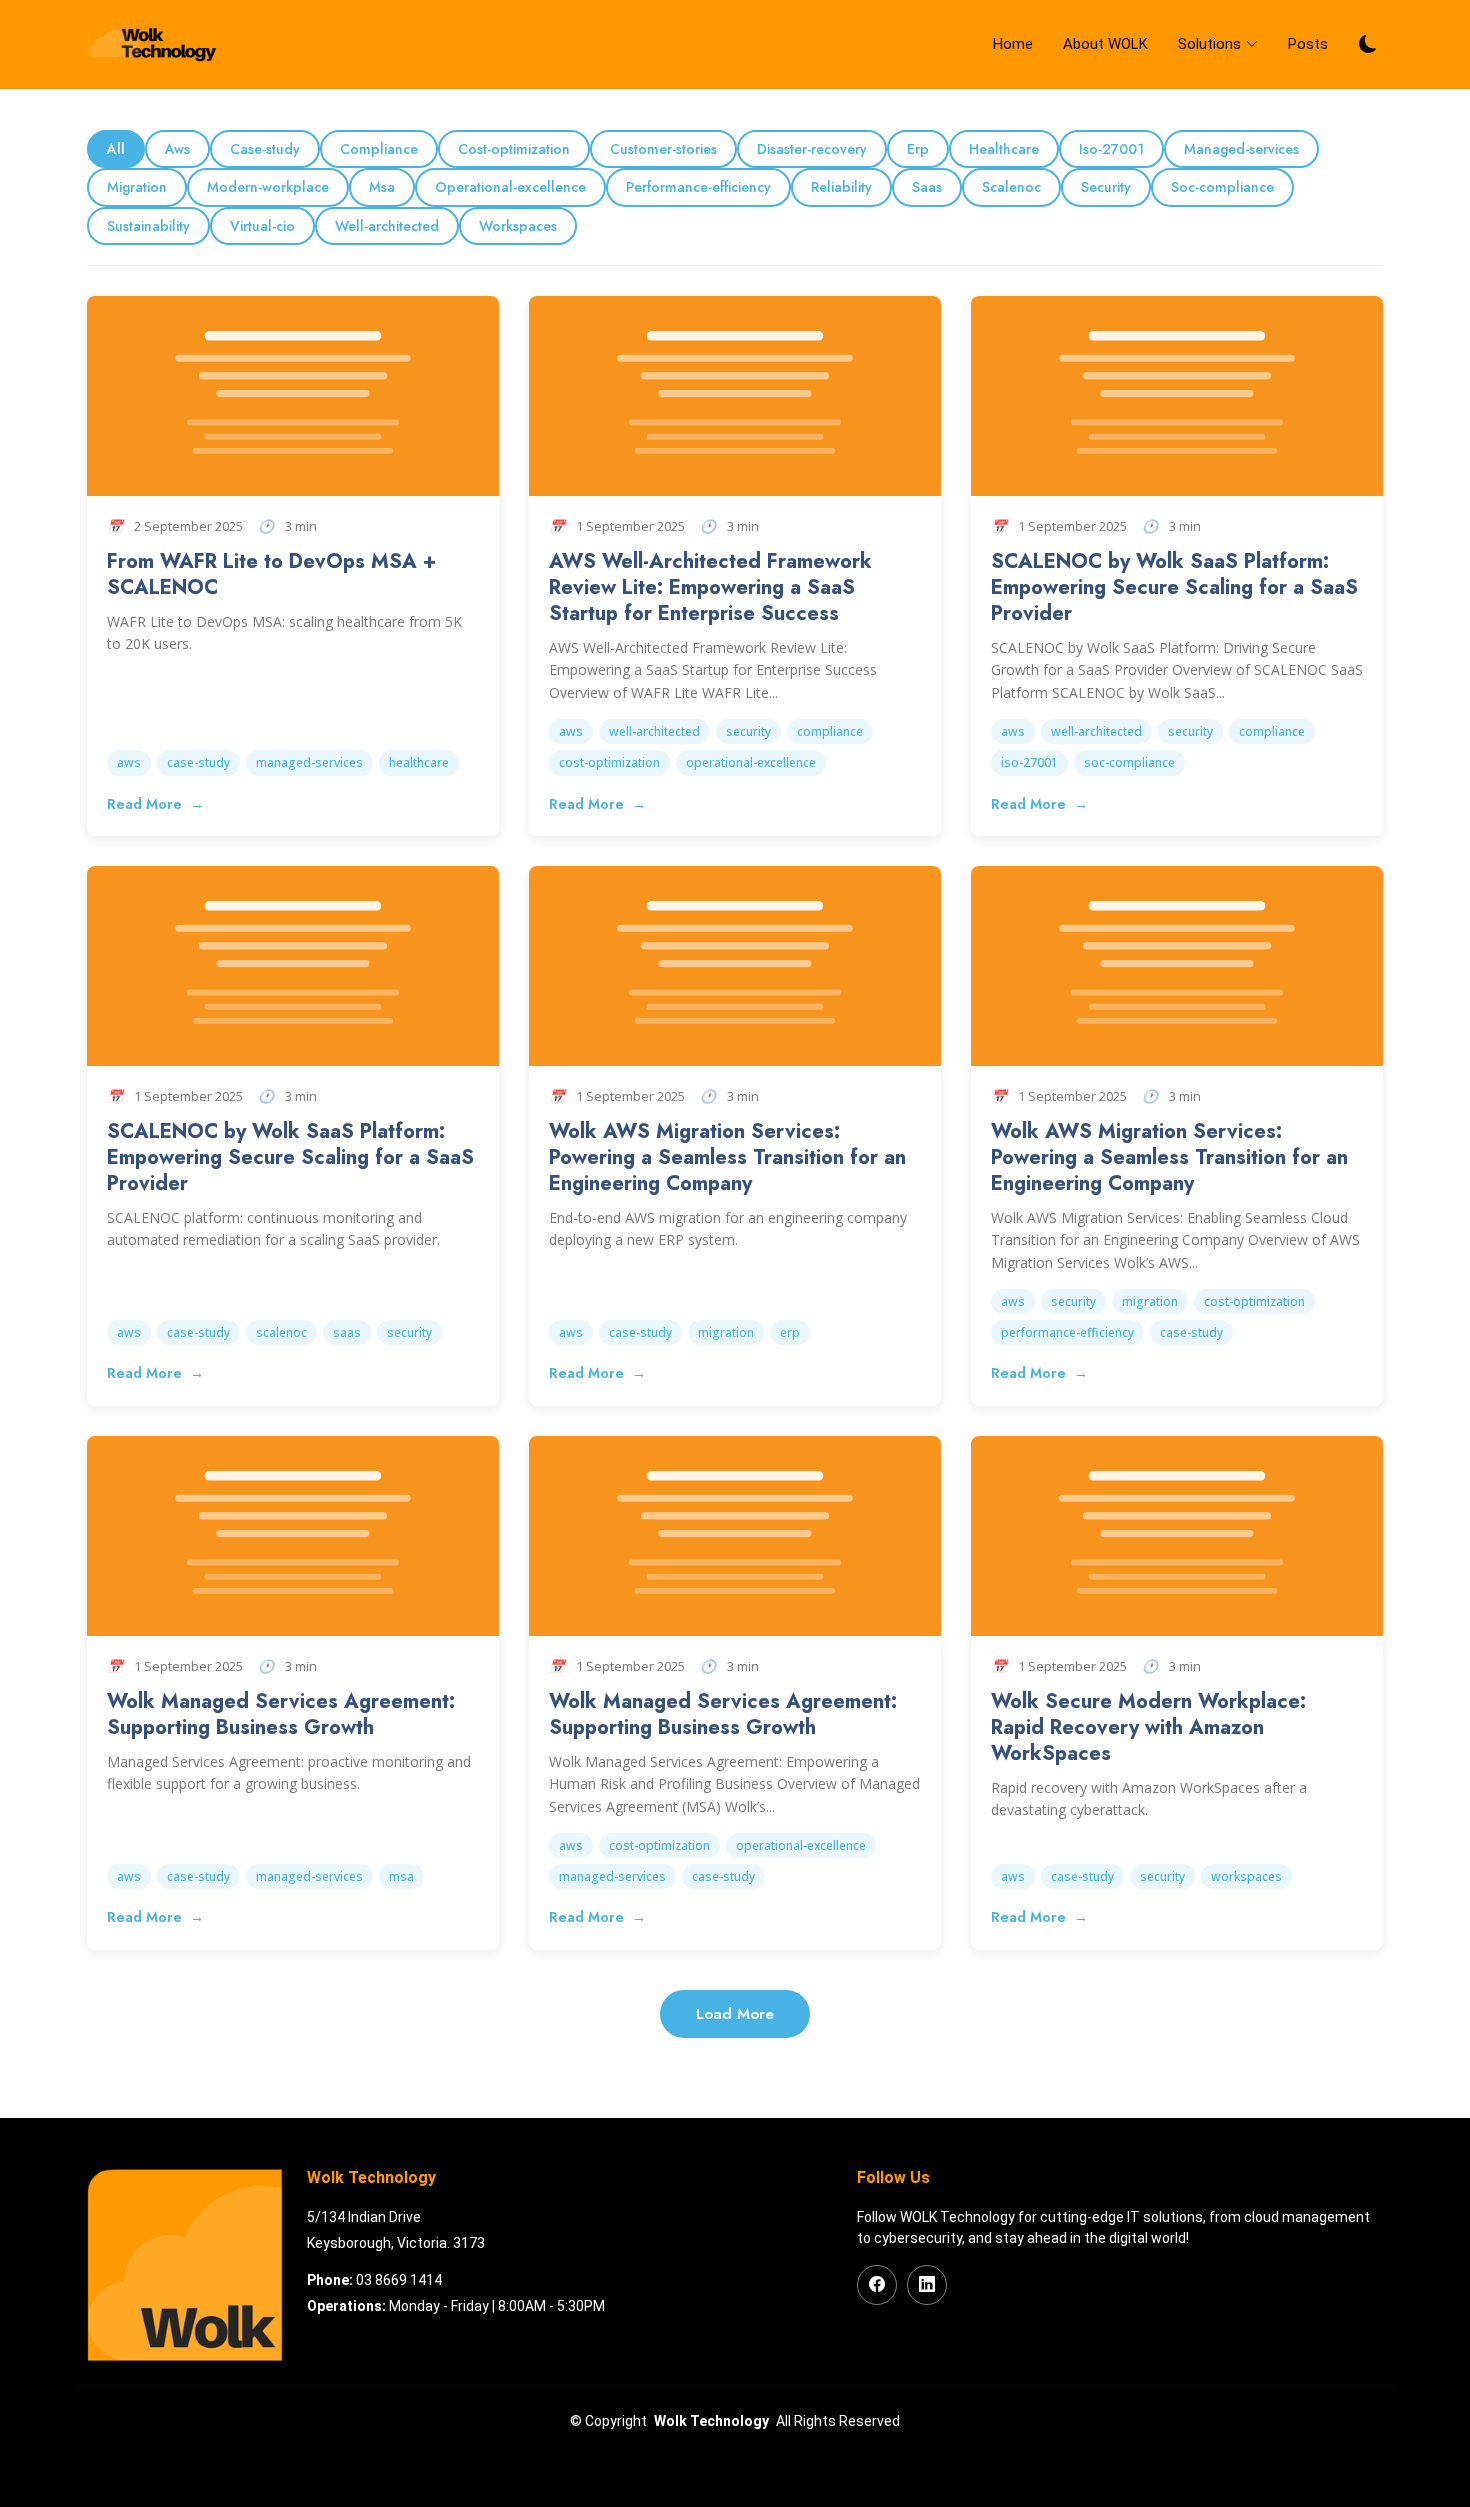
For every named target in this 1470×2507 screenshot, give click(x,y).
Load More (735, 2014)
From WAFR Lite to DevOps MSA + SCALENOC (271, 574)
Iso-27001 (1111, 149)
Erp (918, 149)
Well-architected (387, 226)
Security (1106, 187)
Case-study (265, 149)
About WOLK (1105, 44)
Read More (146, 804)
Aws (177, 149)
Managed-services (1241, 149)
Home (1013, 44)
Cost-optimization (514, 149)
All (116, 149)
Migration (137, 187)
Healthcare (1004, 149)
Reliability (841, 187)
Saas (927, 187)
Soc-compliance (1222, 187)
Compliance (379, 149)
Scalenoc (1011, 187)
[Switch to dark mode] (1368, 44)
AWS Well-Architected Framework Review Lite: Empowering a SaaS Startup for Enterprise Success (710, 587)
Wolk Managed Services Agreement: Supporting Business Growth (281, 1714)
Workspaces (518, 226)
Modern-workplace (268, 187)
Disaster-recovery (812, 149)
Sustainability (148, 226)
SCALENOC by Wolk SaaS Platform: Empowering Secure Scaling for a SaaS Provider (1174, 587)
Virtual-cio (262, 226)
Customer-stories (663, 149)
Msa (382, 187)
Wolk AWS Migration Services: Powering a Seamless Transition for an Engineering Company (727, 1157)
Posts (1308, 44)
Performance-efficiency (698, 187)
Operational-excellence (510, 187)
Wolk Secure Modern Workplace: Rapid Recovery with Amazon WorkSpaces (1148, 1727)
